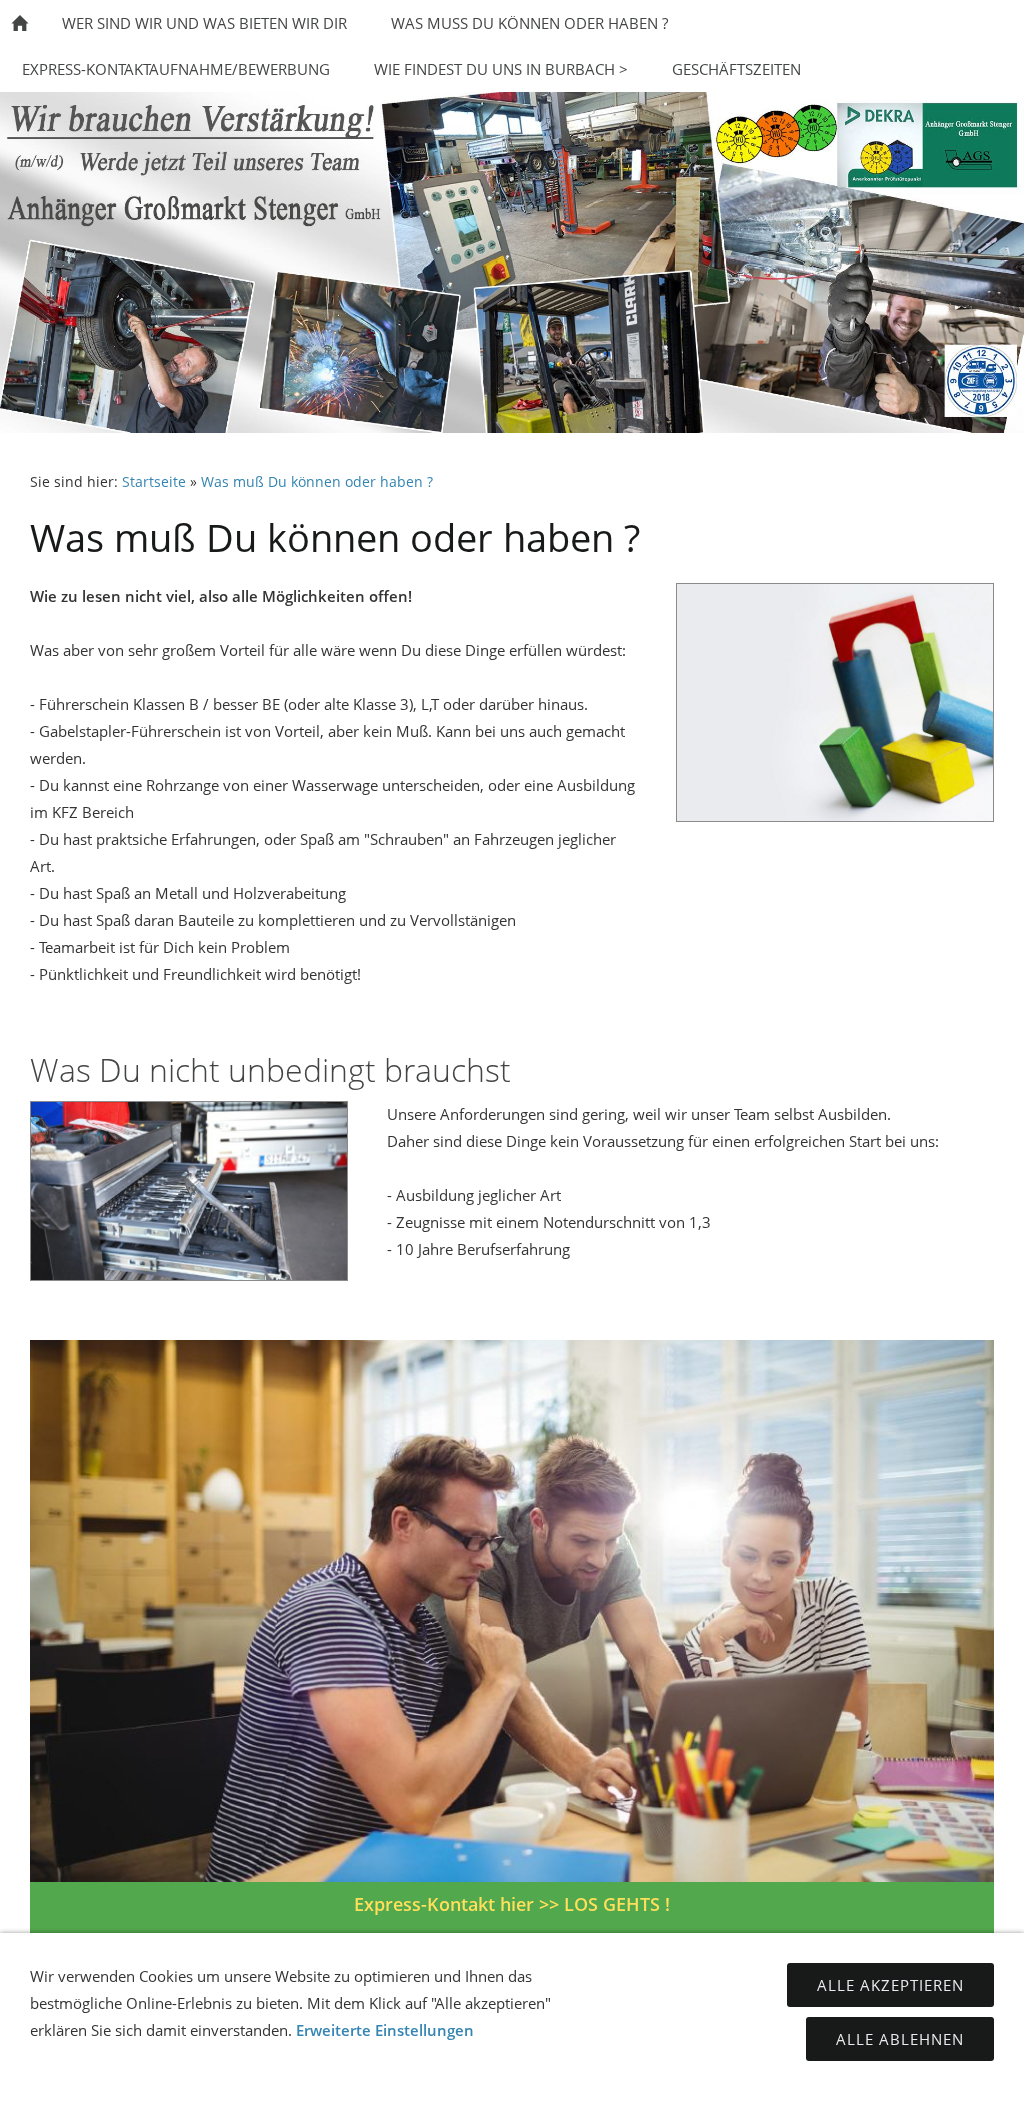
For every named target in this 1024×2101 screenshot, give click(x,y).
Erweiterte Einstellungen (385, 2030)
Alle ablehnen (900, 2039)
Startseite (154, 482)
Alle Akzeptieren (890, 1985)
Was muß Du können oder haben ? (317, 482)
